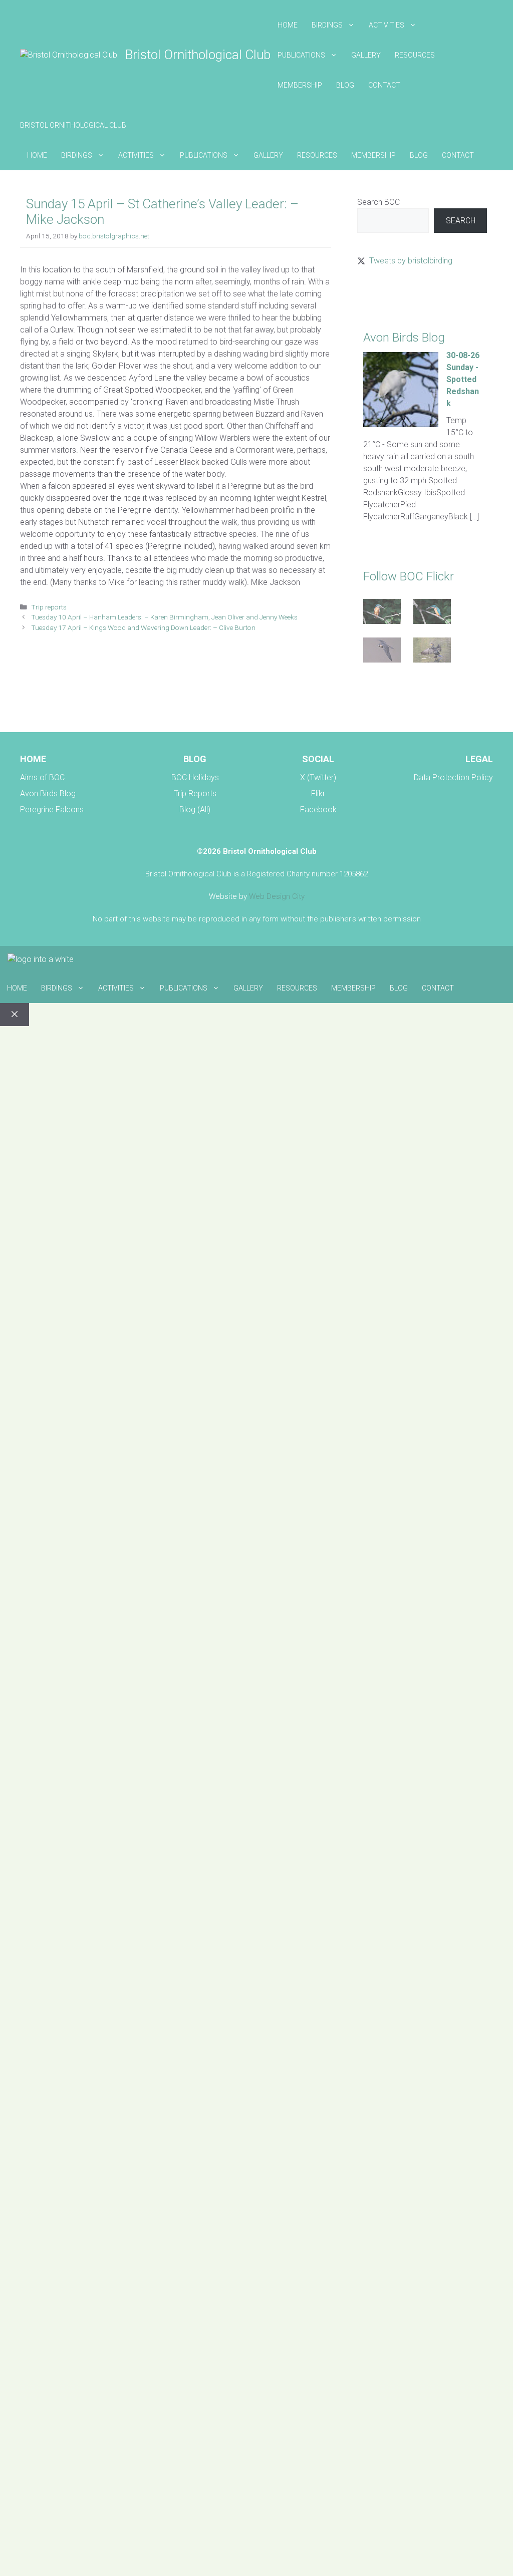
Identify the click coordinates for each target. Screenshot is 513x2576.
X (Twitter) (318, 777)
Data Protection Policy (453, 777)
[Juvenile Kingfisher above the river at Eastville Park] (382, 613)
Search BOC (378, 202)
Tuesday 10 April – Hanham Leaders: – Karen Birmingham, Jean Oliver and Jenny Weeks (164, 617)
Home (288, 25)
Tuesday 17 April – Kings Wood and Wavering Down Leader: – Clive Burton (143, 627)
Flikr (318, 793)
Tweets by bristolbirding (411, 261)
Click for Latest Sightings (400, 296)
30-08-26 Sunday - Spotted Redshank (463, 379)
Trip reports (49, 607)
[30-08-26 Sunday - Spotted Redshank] (401, 424)
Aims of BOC (42, 777)
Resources (415, 55)
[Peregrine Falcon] (382, 652)
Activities (387, 25)
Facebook (318, 810)
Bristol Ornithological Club (198, 55)
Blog (345, 85)
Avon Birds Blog (48, 793)
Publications (301, 55)
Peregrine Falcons (52, 810)
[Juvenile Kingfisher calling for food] (432, 613)
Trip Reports (195, 793)
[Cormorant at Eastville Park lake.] (432, 652)
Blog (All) (195, 810)
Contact (384, 85)
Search (461, 221)
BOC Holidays (195, 777)
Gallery (366, 55)
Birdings (327, 25)
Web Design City (277, 896)
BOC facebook (383, 700)
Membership (300, 85)
